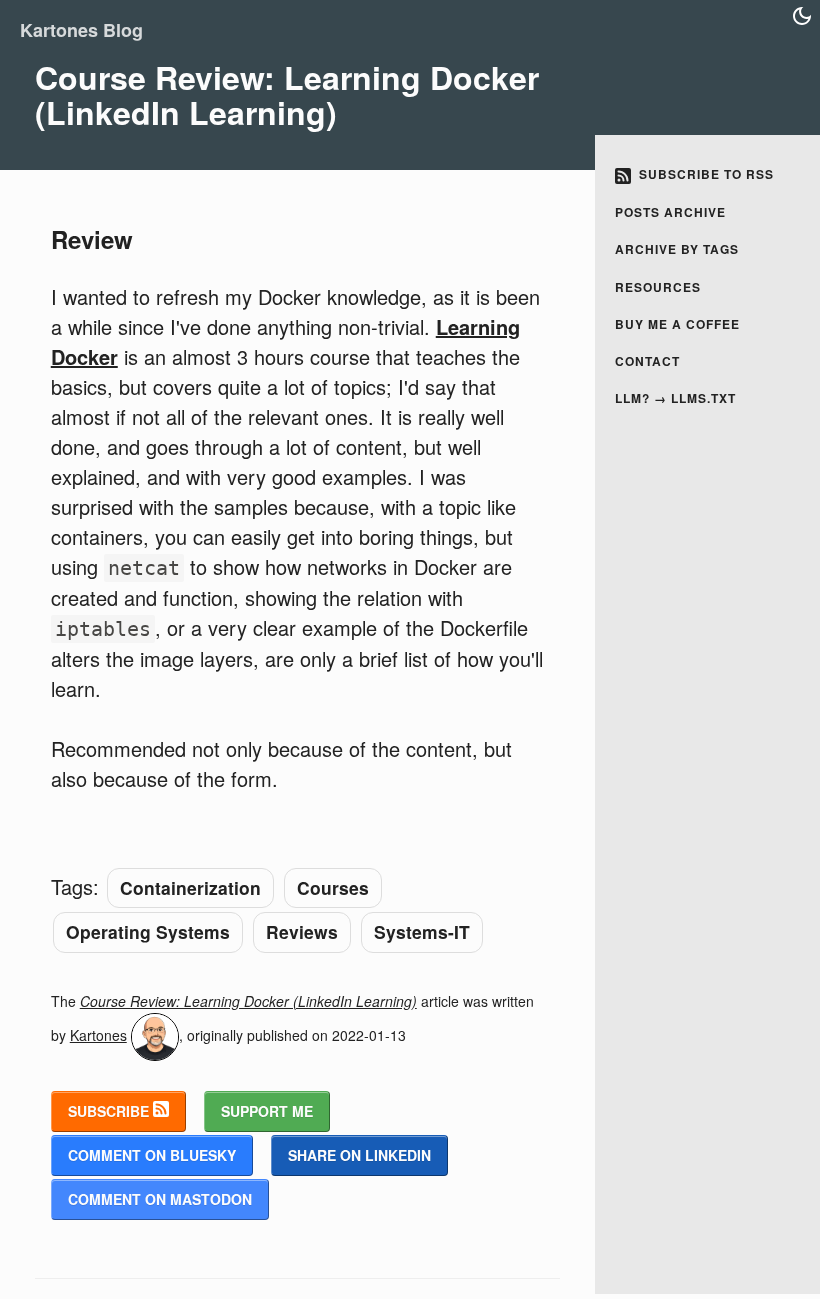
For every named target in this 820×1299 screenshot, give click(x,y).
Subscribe (110, 1111)
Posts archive (670, 212)
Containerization (190, 887)
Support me (267, 1111)
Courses (333, 887)
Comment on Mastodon (160, 1199)
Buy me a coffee (677, 324)
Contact (647, 361)
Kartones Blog (81, 30)
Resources (658, 287)
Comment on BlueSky (152, 1155)
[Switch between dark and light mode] (802, 16)
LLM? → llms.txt (675, 398)
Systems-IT (422, 931)
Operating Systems (148, 931)
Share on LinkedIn (359, 1155)
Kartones (98, 1035)
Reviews (302, 931)
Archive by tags (677, 249)
